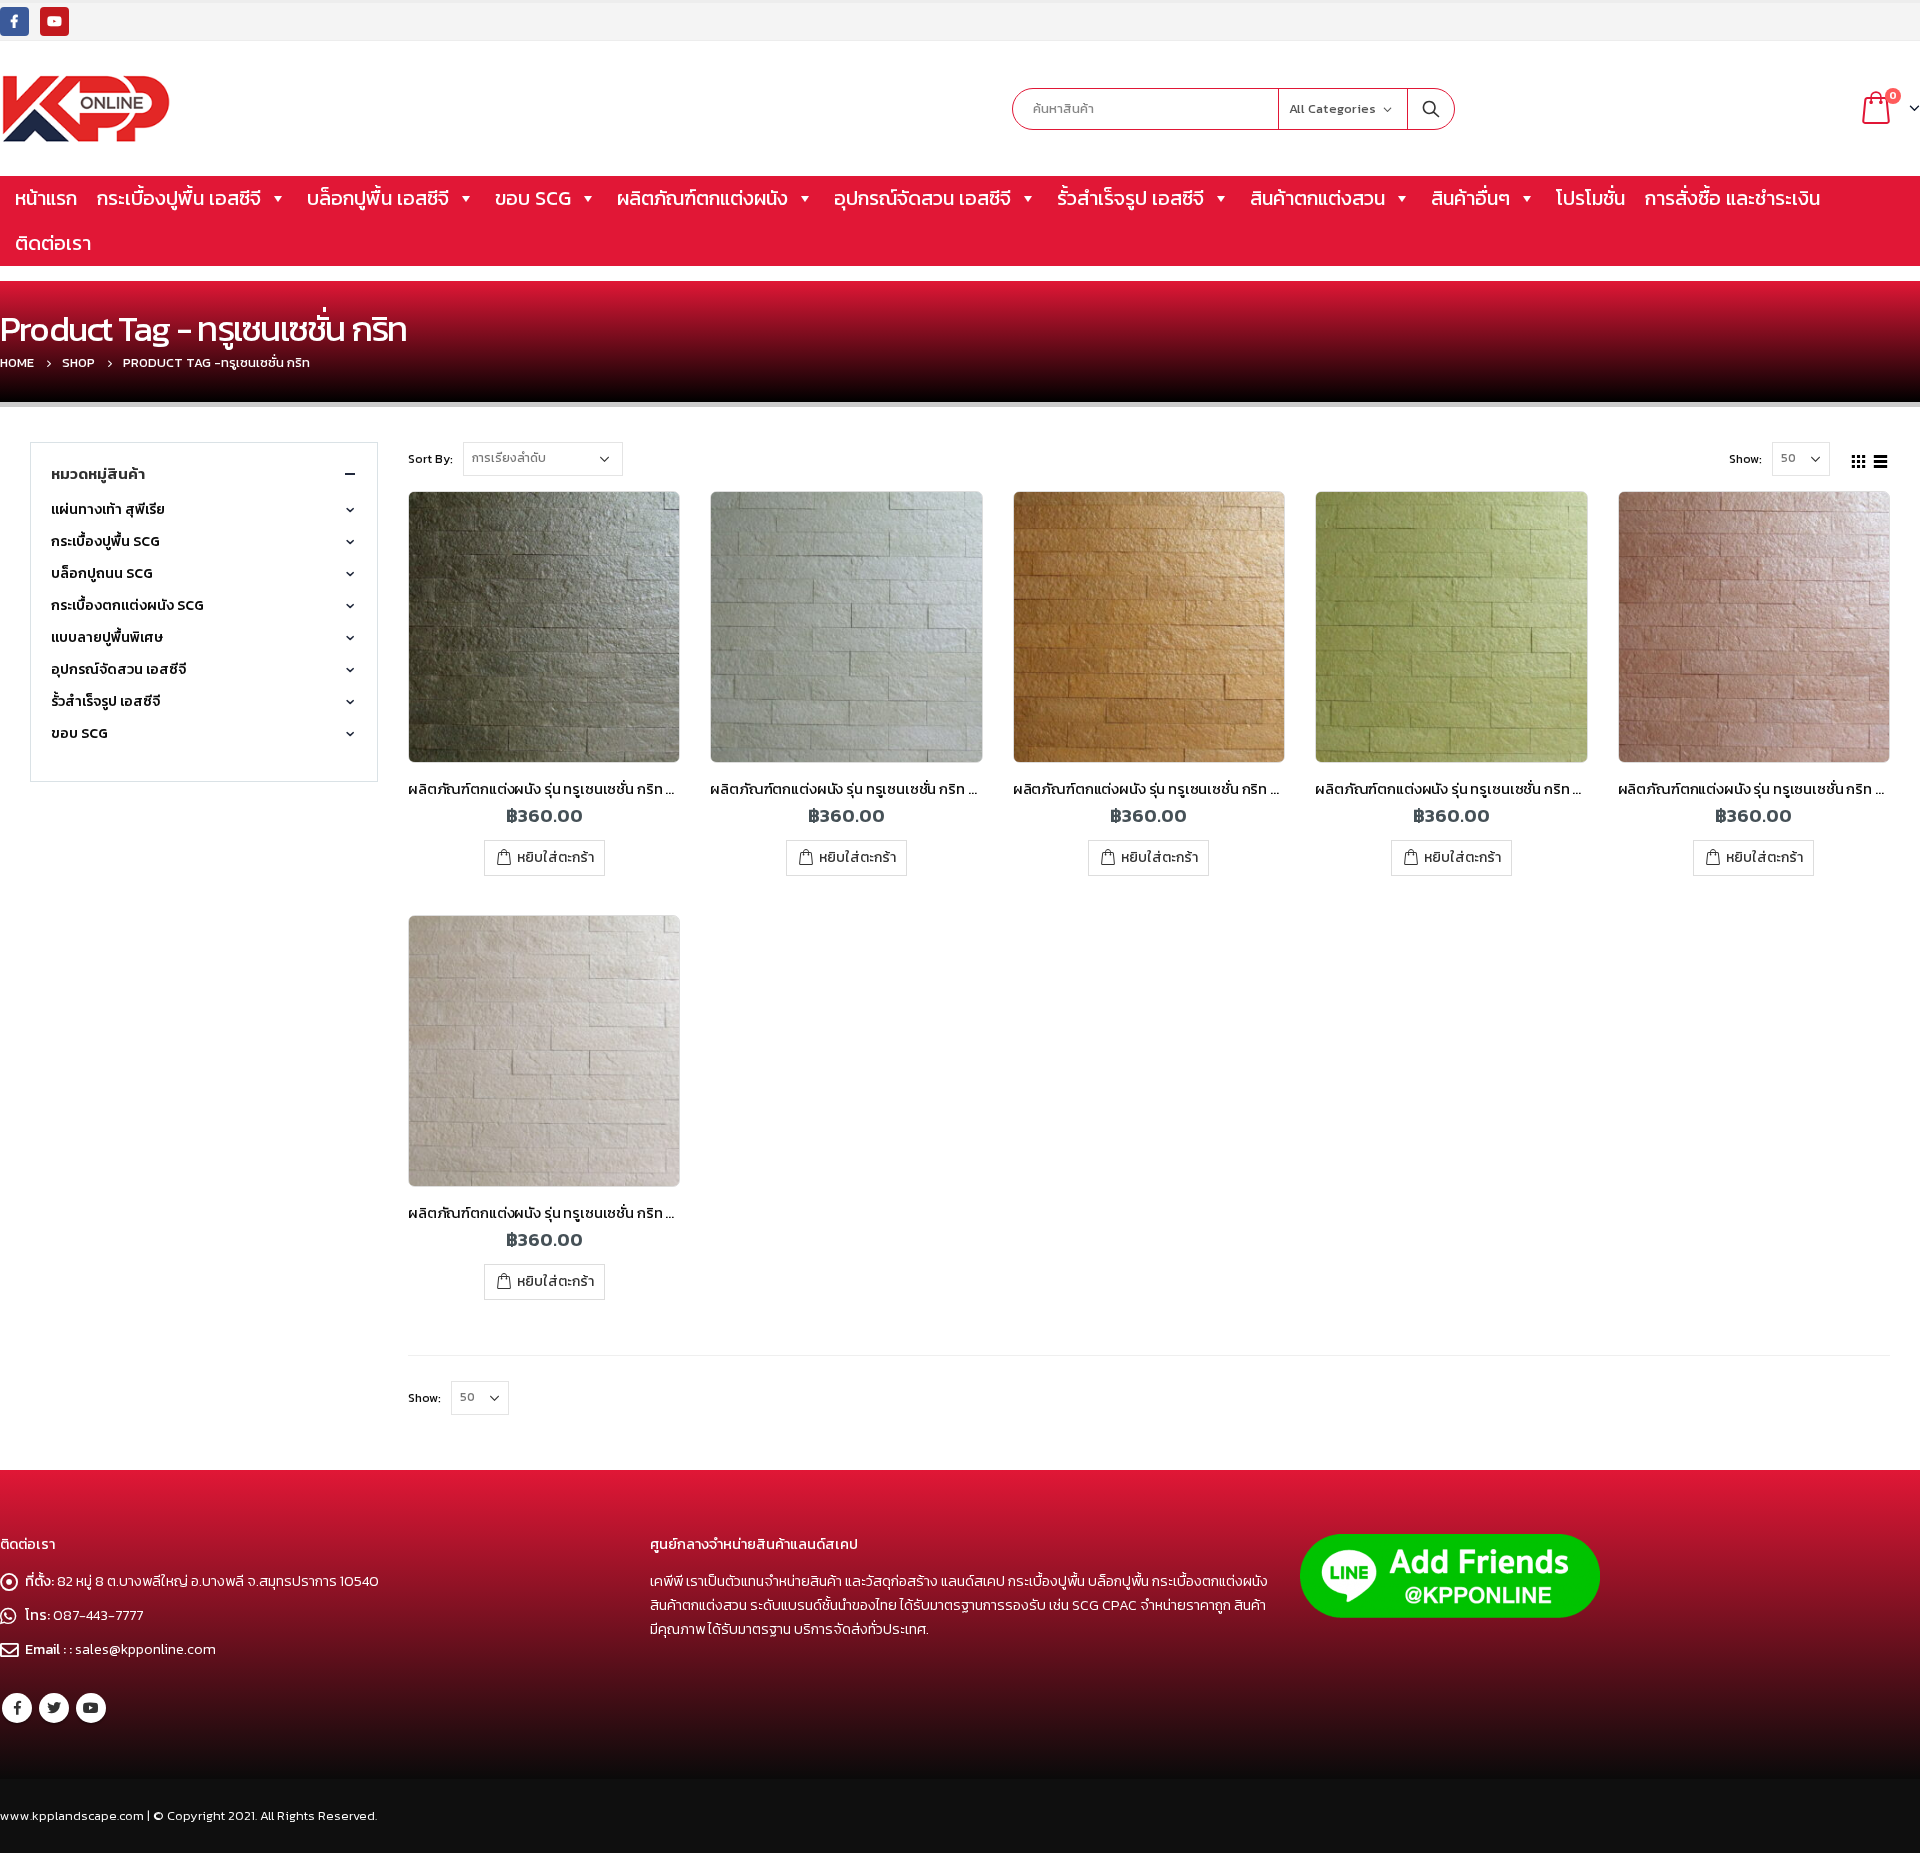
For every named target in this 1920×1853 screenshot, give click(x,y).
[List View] (1881, 458)
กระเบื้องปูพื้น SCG (105, 541)
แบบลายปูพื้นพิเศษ (107, 637)
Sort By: (430, 459)
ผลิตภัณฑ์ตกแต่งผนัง (702, 198)
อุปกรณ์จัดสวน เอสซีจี (922, 198)
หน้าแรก (46, 198)
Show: (1745, 459)
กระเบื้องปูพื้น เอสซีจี (179, 198)
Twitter (54, 1708)
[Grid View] (1859, 458)
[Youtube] (54, 21)
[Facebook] (14, 21)
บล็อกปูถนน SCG (102, 573)
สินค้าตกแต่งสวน (1317, 198)
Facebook (17, 1708)
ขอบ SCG (533, 198)
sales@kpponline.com (145, 1649)
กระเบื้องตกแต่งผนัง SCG (127, 605)
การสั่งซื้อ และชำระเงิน (1732, 198)
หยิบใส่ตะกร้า (555, 857)
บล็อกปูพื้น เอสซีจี (378, 198)
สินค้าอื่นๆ (1470, 198)
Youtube (91, 1708)
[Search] (1431, 109)
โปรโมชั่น (1590, 198)
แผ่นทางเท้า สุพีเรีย (108, 509)
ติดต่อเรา (53, 243)
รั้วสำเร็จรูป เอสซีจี (1130, 198)
